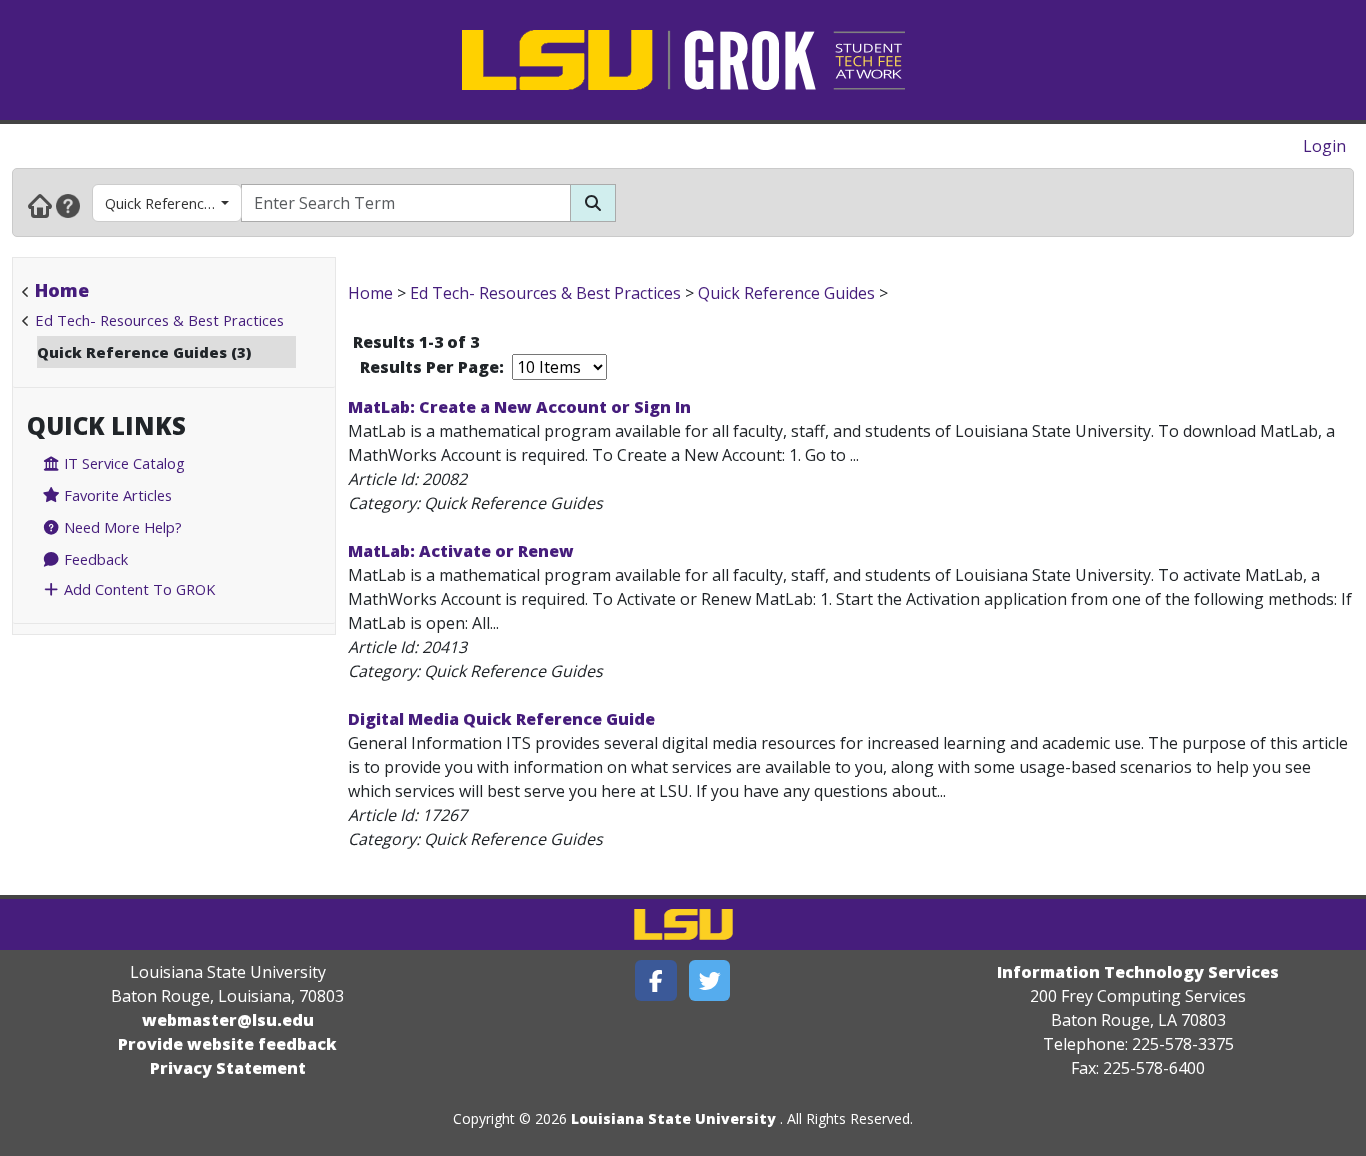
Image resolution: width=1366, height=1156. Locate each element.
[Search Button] (593, 203)
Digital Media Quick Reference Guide (501, 719)
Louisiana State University (673, 1118)
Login (1324, 146)
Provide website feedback (227, 1044)
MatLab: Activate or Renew (461, 551)
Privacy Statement (228, 1068)
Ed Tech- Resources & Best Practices (159, 320)
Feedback (94, 559)
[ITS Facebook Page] (656, 980)
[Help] (68, 205)
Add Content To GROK (137, 589)
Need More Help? (121, 527)
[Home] (40, 205)
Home (62, 290)
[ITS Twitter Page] (710, 980)
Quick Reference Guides (173, 203)
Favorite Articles (116, 495)
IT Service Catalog (122, 463)
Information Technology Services (1138, 972)
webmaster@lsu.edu (228, 1020)
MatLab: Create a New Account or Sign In (519, 407)
